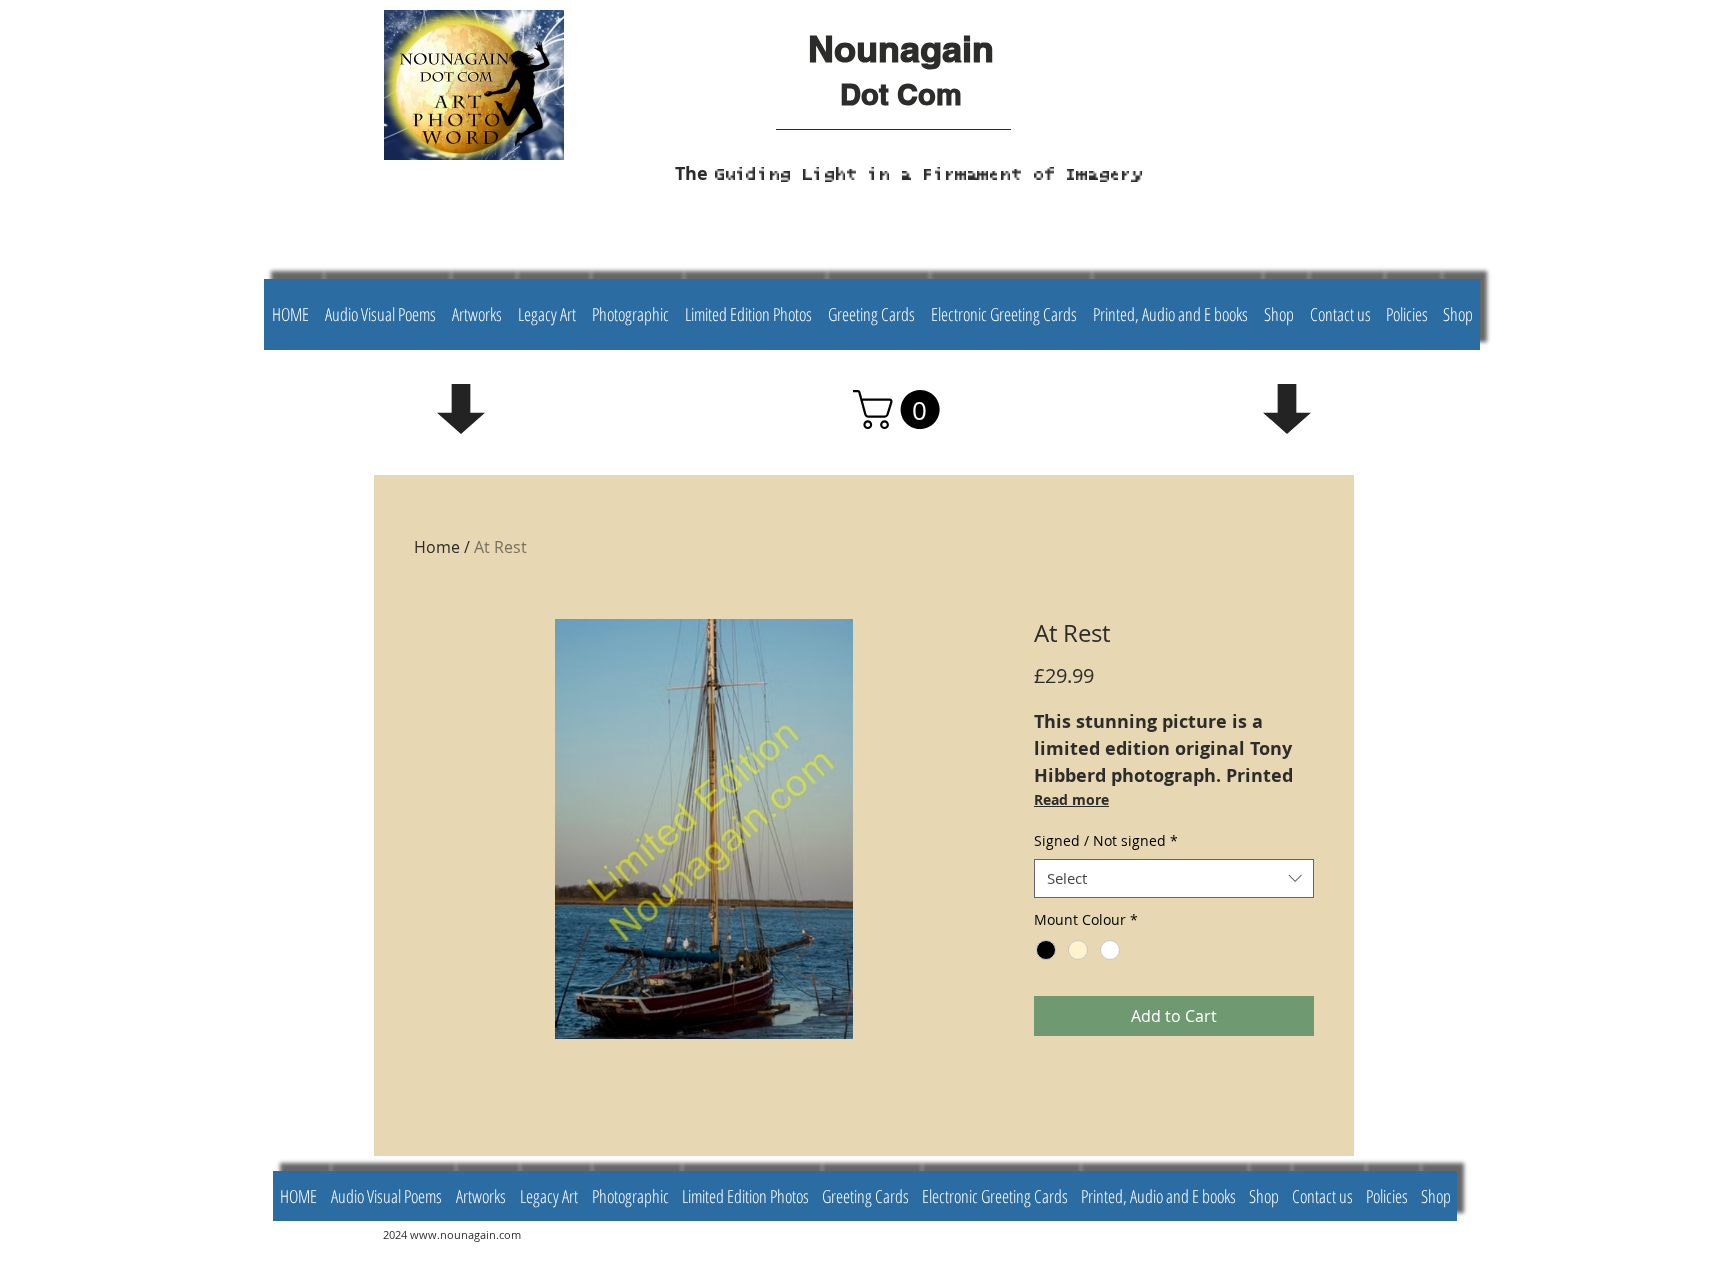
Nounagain (901, 48)
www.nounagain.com (465, 1234)
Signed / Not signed (1106, 840)
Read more (1071, 799)
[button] (901, 409)
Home (437, 547)
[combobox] (1174, 878)
